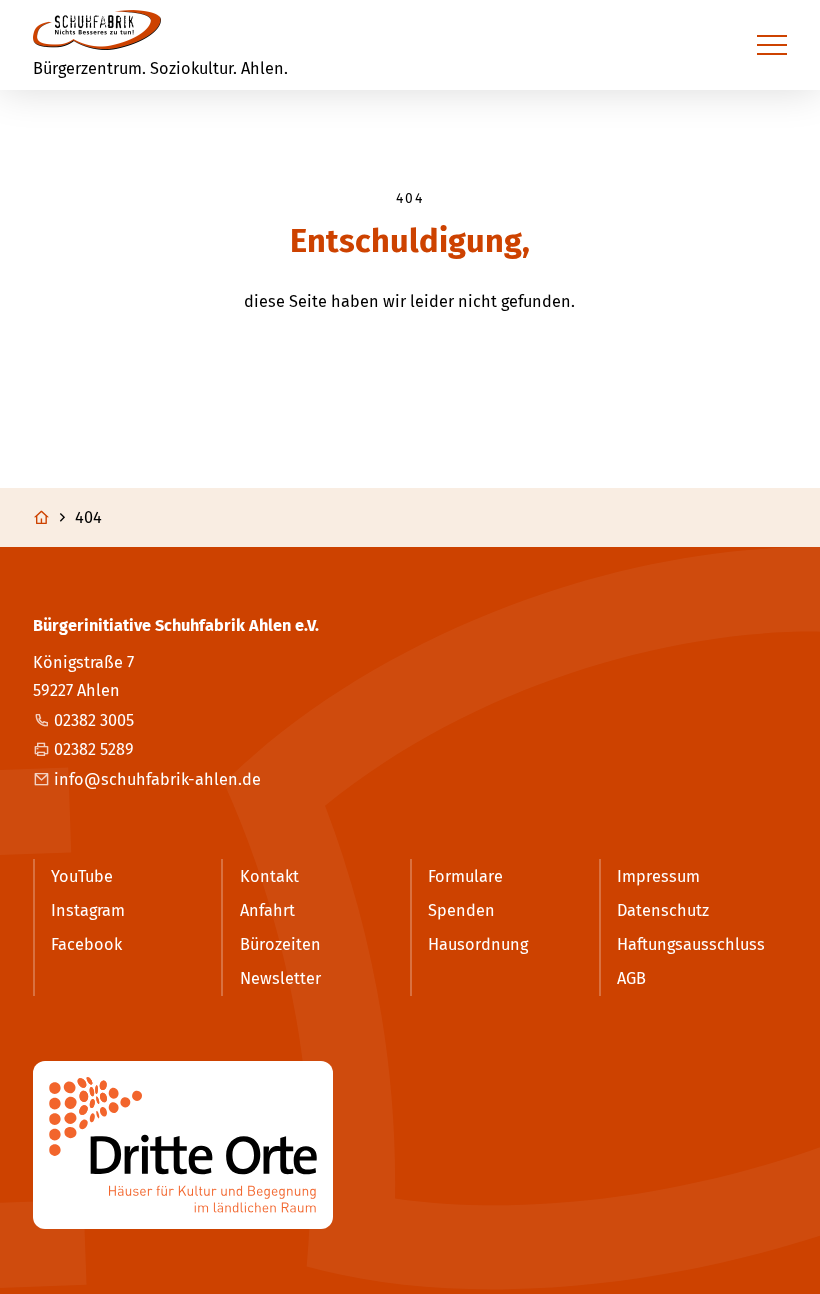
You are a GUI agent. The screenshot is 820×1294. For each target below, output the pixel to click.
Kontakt (269, 876)
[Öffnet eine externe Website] (410, 1145)
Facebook (86, 944)
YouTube (82, 876)
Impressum (658, 876)
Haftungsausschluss (691, 944)
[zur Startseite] (97, 30)
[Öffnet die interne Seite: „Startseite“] (52, 517)
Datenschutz (663, 910)
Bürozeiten (280, 944)
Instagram (88, 910)
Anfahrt (267, 910)
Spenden (461, 910)
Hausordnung (478, 944)
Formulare (465, 876)
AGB (631, 978)
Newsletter (280, 978)
